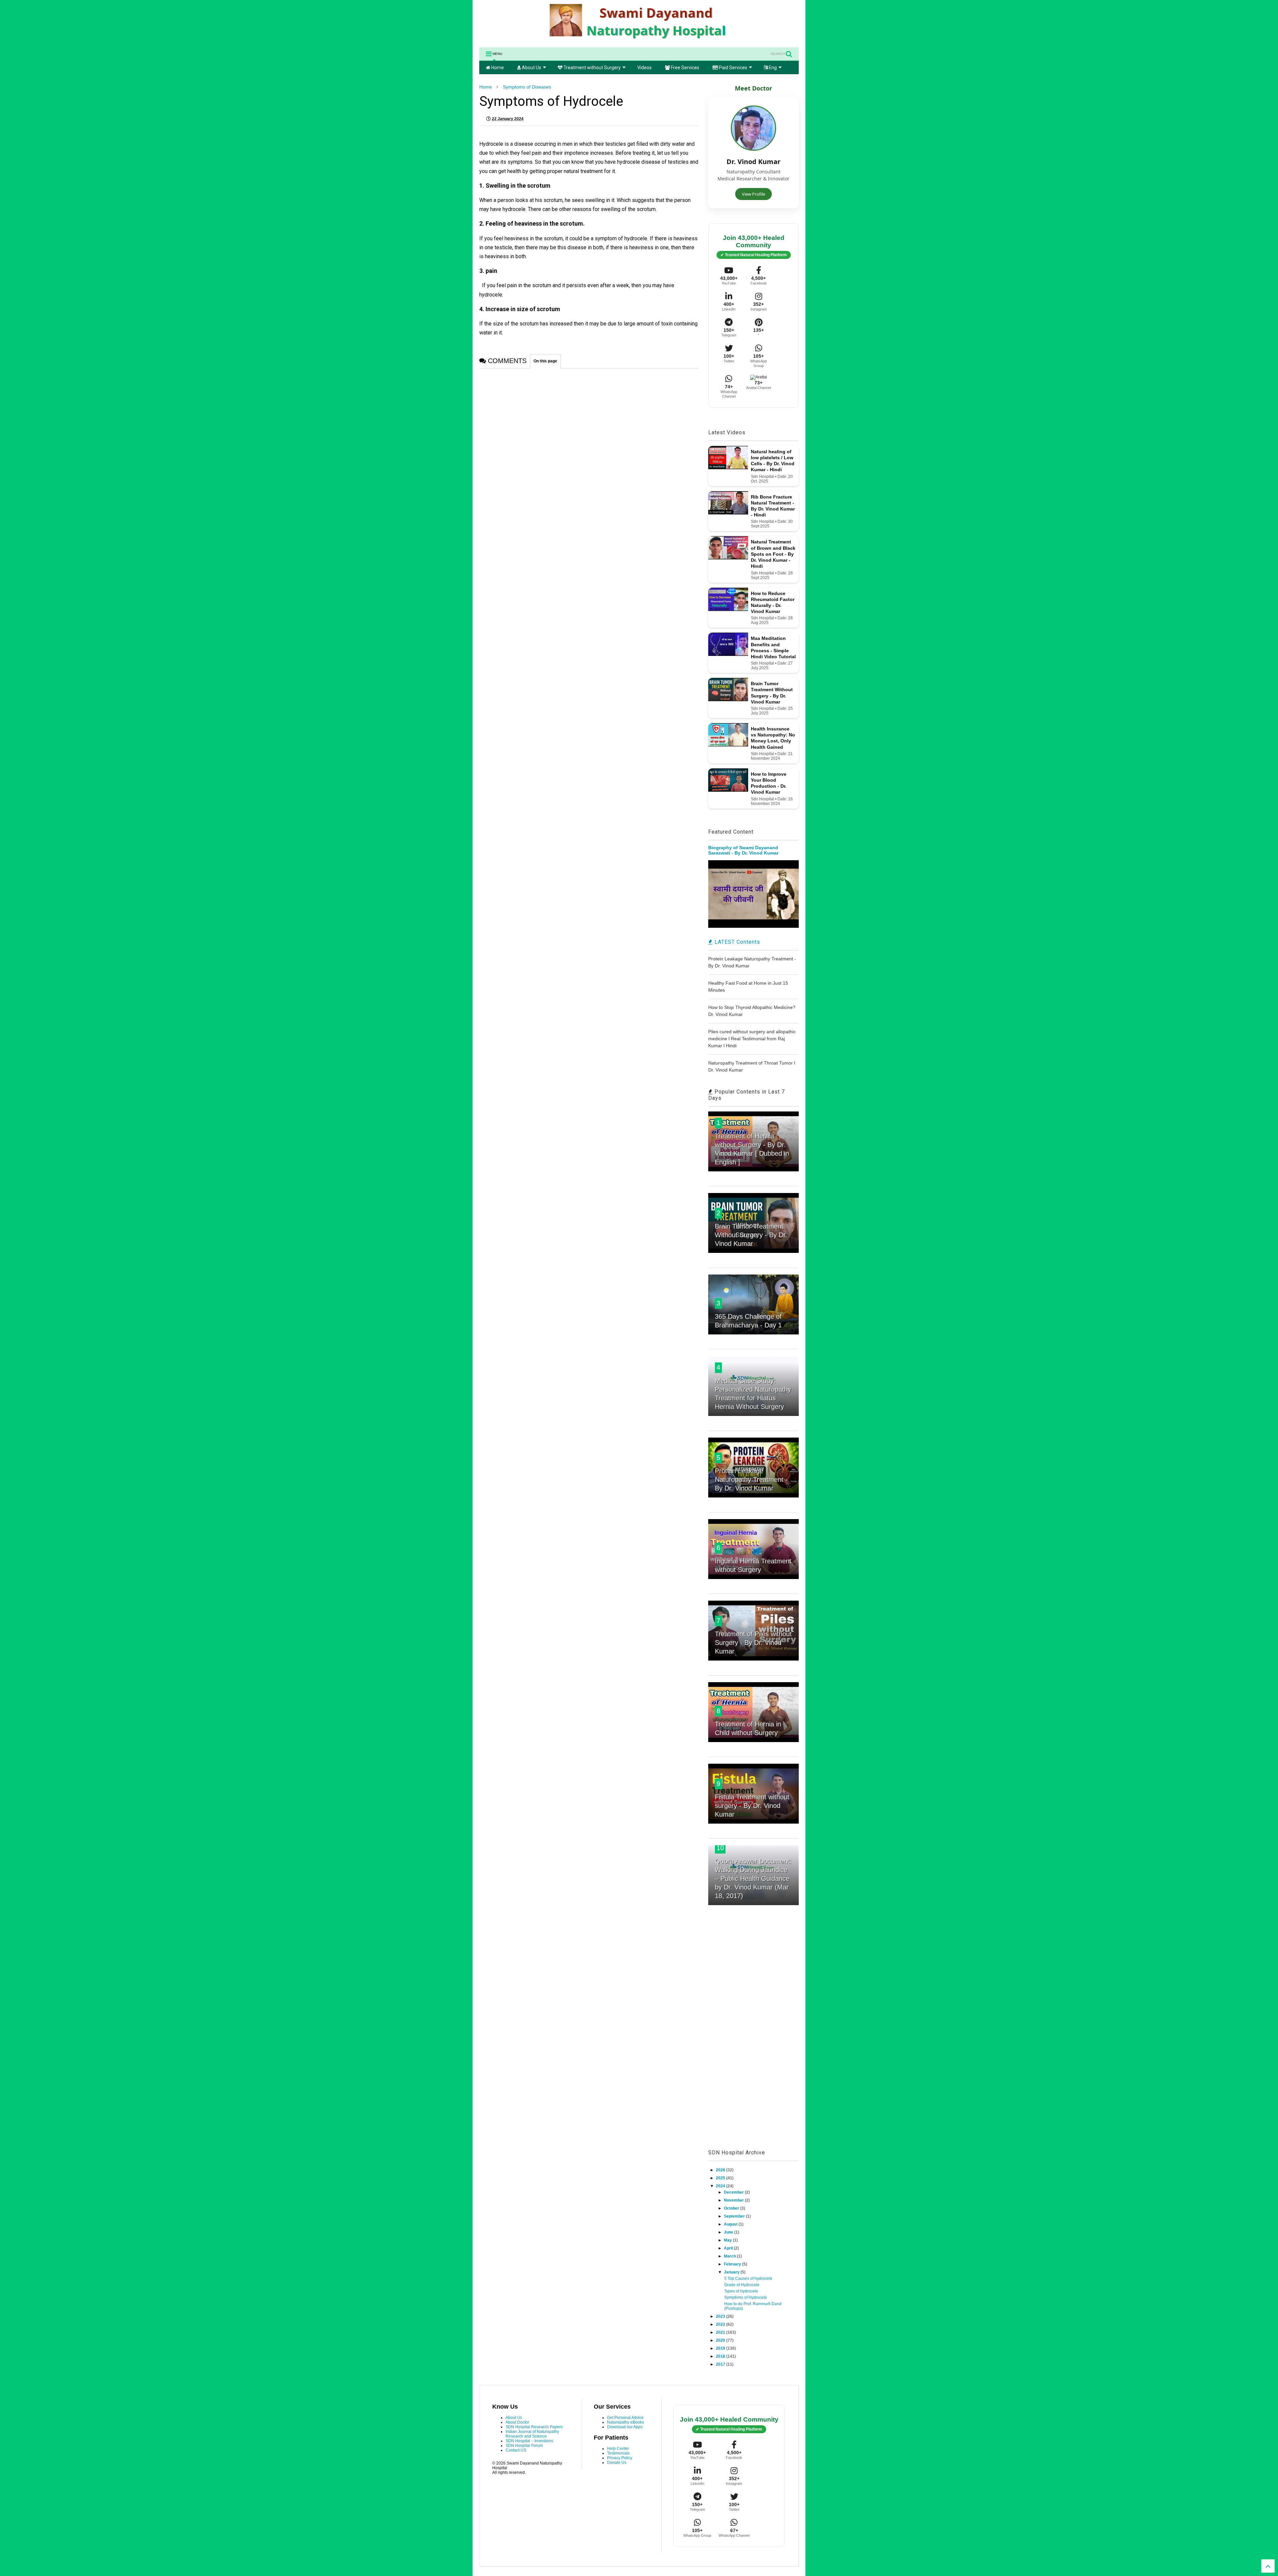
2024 (721, 2186)
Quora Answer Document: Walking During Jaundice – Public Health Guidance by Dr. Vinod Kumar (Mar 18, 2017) (753, 1879)
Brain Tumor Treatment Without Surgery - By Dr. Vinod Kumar (751, 1235)
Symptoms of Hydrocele (746, 2297)
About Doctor (517, 2422)
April (729, 2248)
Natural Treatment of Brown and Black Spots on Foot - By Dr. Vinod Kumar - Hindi (773, 554)
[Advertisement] (753, 2035)
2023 (721, 2316)
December (734, 2192)
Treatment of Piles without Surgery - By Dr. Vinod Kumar (753, 1643)
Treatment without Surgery (592, 68)
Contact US (516, 2450)
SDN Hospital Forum (524, 2446)
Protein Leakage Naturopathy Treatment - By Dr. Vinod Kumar (751, 1480)
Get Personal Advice (625, 2418)
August (731, 2224)
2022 (721, 2324)
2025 (721, 2178)
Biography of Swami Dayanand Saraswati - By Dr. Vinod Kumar (743, 850)
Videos (644, 68)
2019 (721, 2348)
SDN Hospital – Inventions (529, 2441)
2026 (721, 2170)
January (732, 2272)
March (730, 2256)
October (732, 2208)
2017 (721, 2364)
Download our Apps (625, 2427)
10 (720, 1848)
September (735, 2216)
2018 (721, 2356)
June (729, 2232)
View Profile (753, 194)
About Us (531, 68)
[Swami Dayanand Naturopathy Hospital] (639, 39)
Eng (772, 68)
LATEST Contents (737, 942)
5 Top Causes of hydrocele (748, 2279)
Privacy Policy (620, 2458)
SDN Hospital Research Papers (534, 2427)
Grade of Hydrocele (742, 2285)
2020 (721, 2340)
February (733, 2264)
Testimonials (618, 2453)
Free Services (685, 68)
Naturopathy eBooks (626, 2422)
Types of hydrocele (741, 2291)
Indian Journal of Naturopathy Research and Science (532, 2434)
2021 (721, 2332)
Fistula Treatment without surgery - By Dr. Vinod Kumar (752, 1806)
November (734, 2200)
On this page (545, 361)
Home (497, 68)
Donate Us (617, 2463)
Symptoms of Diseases (527, 87)
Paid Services (733, 68)
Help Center (618, 2449)
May (728, 2240)
